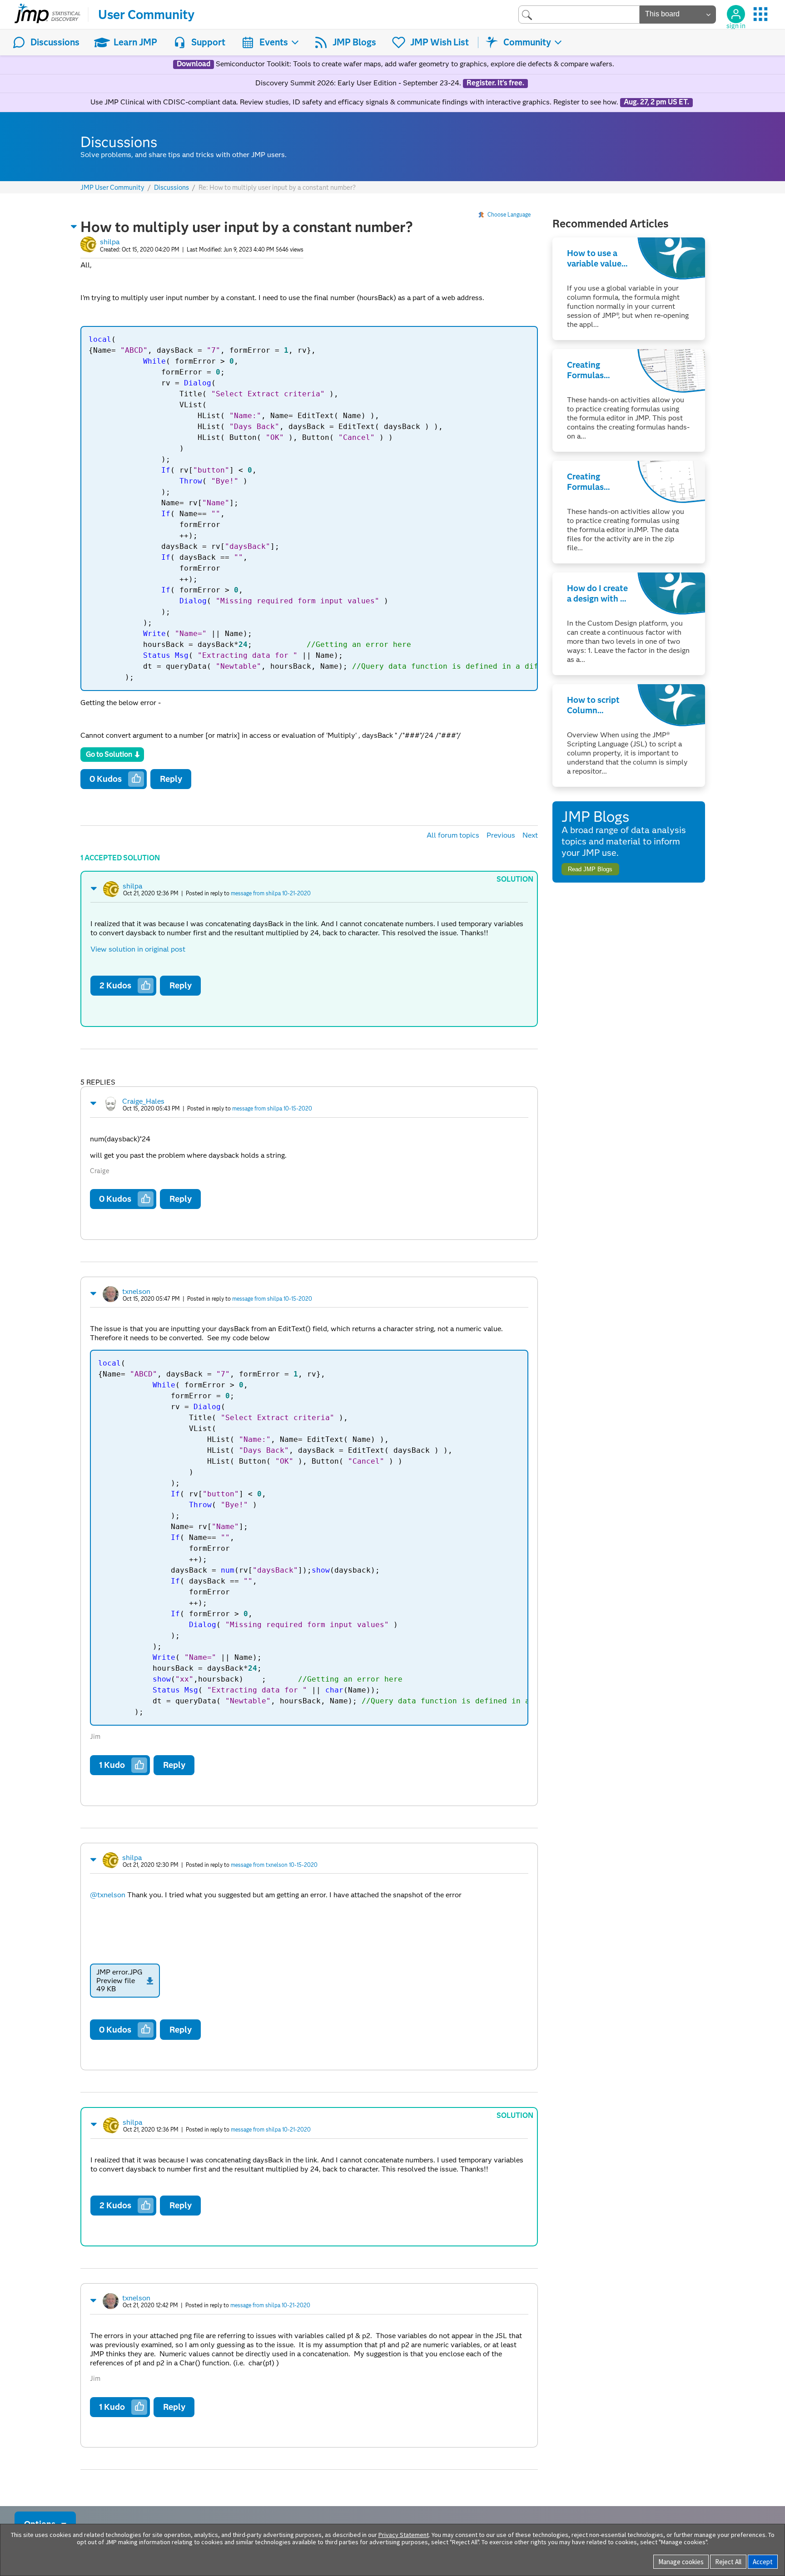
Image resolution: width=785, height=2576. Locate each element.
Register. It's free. (495, 83)
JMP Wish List (440, 42)
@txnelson (108, 1895)
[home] (47, 15)
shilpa (110, 242)
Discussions (55, 42)
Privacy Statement (404, 2535)
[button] (74, 227)
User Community (146, 15)
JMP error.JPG (119, 1972)
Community (527, 42)
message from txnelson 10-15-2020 (274, 1865)
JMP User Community (112, 188)
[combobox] (579, 14)
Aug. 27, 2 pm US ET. (656, 102)
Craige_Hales (143, 1101)
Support (208, 42)
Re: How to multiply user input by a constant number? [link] (277, 188)
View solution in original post (138, 949)
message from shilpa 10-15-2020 (272, 1108)
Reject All (728, 2562)
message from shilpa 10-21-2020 (271, 893)
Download (194, 64)
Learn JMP (135, 42)
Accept (763, 2562)
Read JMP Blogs (590, 869)
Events (274, 42)
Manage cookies (681, 2562)
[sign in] (736, 14)
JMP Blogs (354, 42)
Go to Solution (109, 754)
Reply (171, 779)
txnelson (136, 1291)
